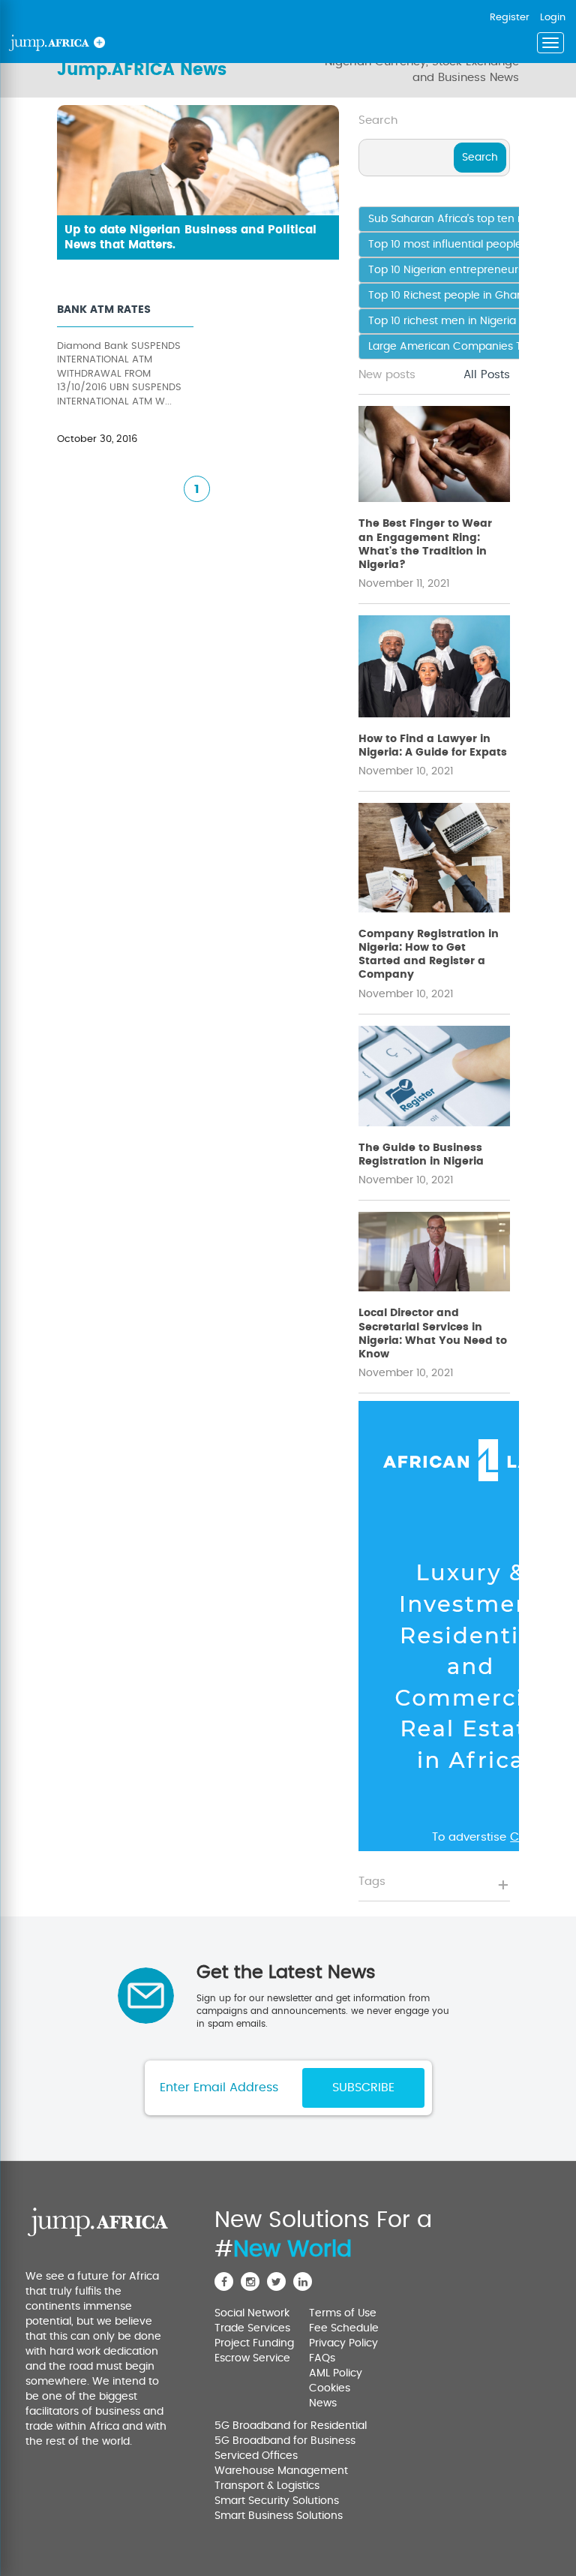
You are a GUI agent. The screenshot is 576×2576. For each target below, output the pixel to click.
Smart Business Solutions (279, 2516)
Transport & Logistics (267, 2486)
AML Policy (336, 2373)
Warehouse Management (281, 2471)
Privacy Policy (343, 2343)
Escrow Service (252, 2358)
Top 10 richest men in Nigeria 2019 (455, 321)
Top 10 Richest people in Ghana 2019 (462, 296)
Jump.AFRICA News (142, 70)
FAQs (322, 2358)
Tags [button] (372, 1882)
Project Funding (254, 2343)
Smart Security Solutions (277, 2501)
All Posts (487, 375)
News (323, 2403)
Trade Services (252, 2328)
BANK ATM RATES (104, 310)
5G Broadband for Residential (291, 2426)
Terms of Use (343, 2313)
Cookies (330, 2388)
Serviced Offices (256, 2456)
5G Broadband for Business (285, 2441)
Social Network (252, 2313)
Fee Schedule (344, 2328)
